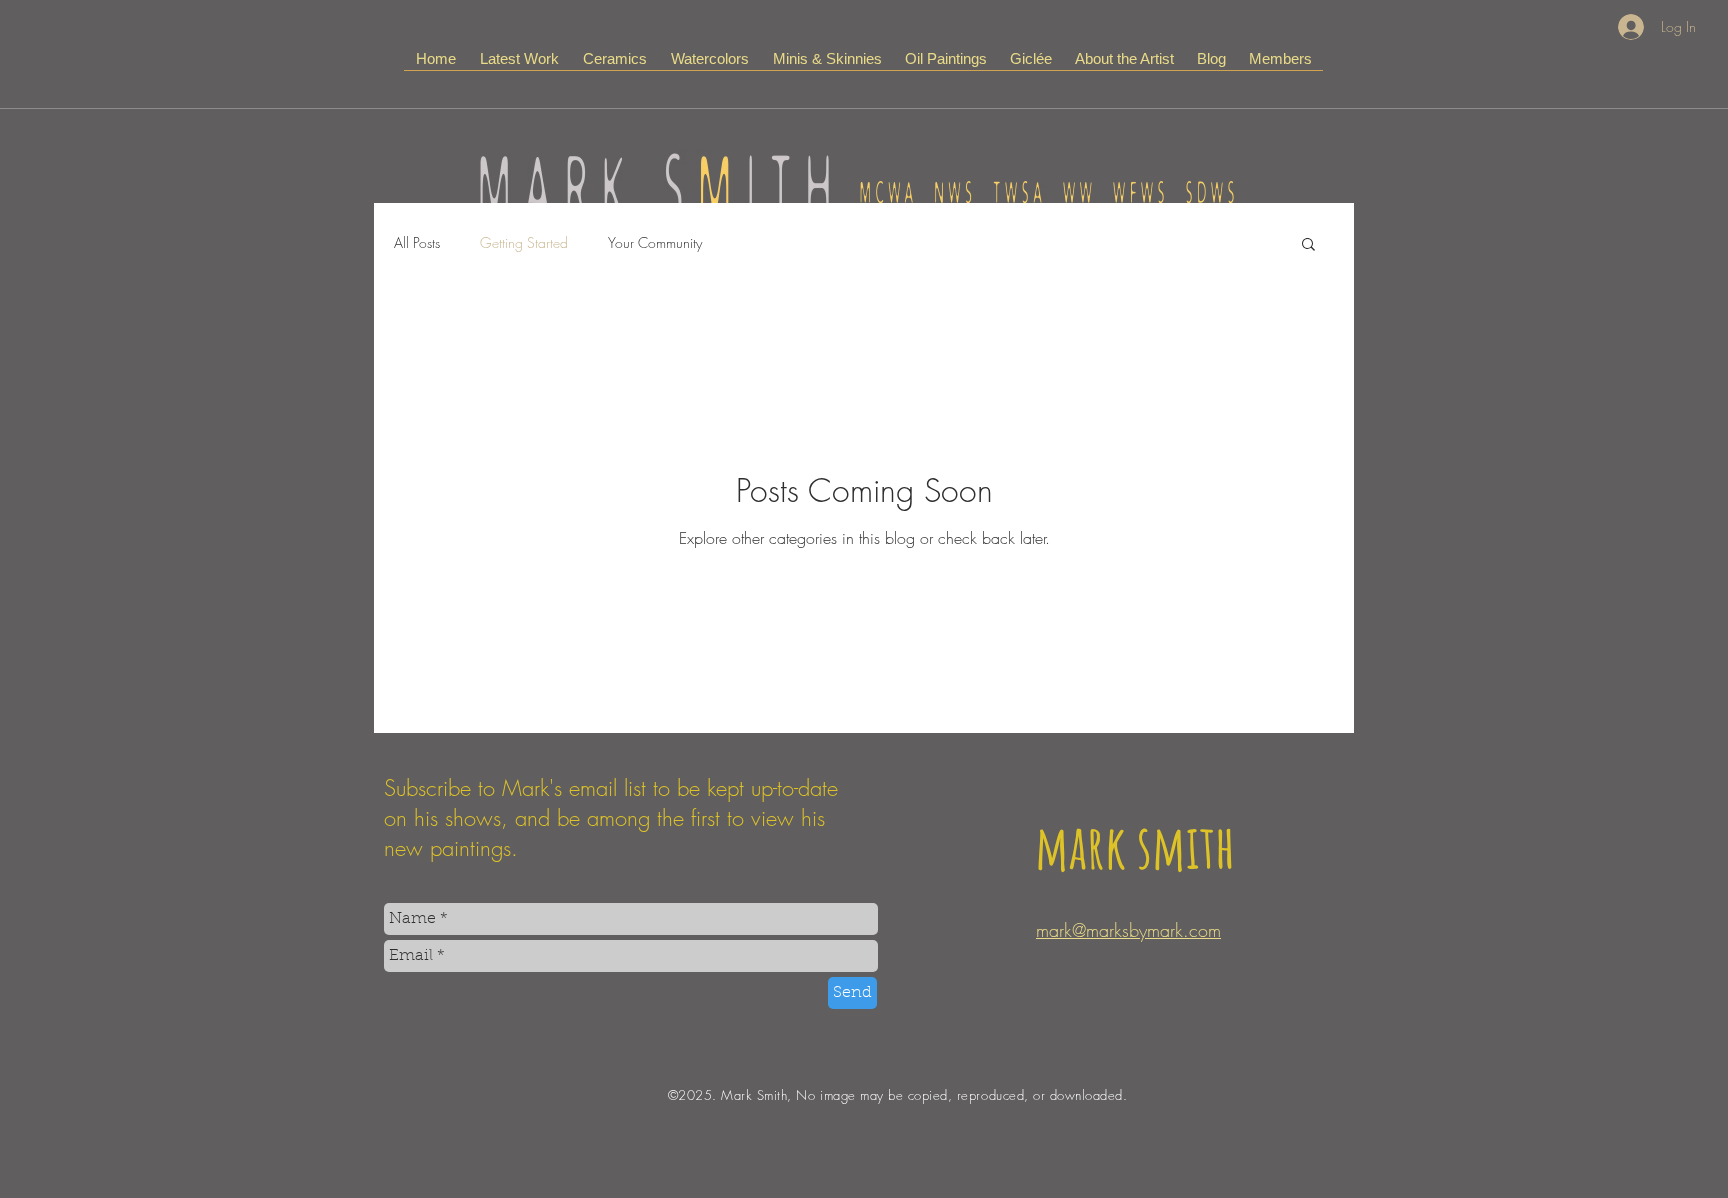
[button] (1308, 245)
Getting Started (524, 242)
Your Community (655, 242)
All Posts (417, 242)
